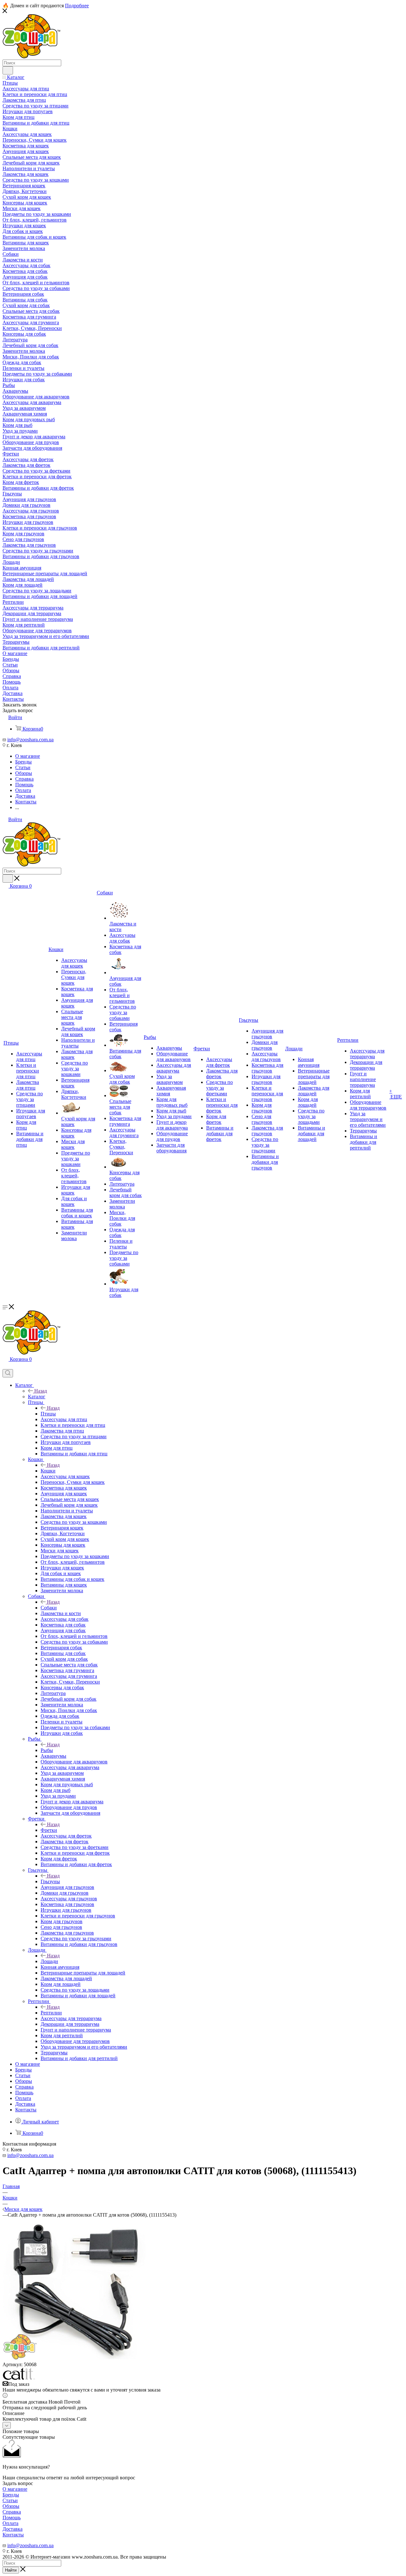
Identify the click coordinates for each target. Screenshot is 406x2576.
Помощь (12, 2518)
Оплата (10, 2523)
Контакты (13, 2535)
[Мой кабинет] (5, 1366)
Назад (41, 1391)
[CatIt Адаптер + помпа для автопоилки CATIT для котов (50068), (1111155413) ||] (74, 2359)
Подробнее (77, 6)
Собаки (49, 1608)
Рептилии (51, 2013)
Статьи (10, 2500)
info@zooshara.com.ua (30, 740)
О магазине (15, 2489)
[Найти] (8, 70)
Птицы (48, 1414)
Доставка (13, 2529)
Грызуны (50, 1881)
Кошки (48, 1471)
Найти (11, 2570)
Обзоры (11, 2506)
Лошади (49, 1961)
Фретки (49, 1830)
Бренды (11, 2495)
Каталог (37, 1397)
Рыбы (47, 1750)
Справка (12, 2512)
